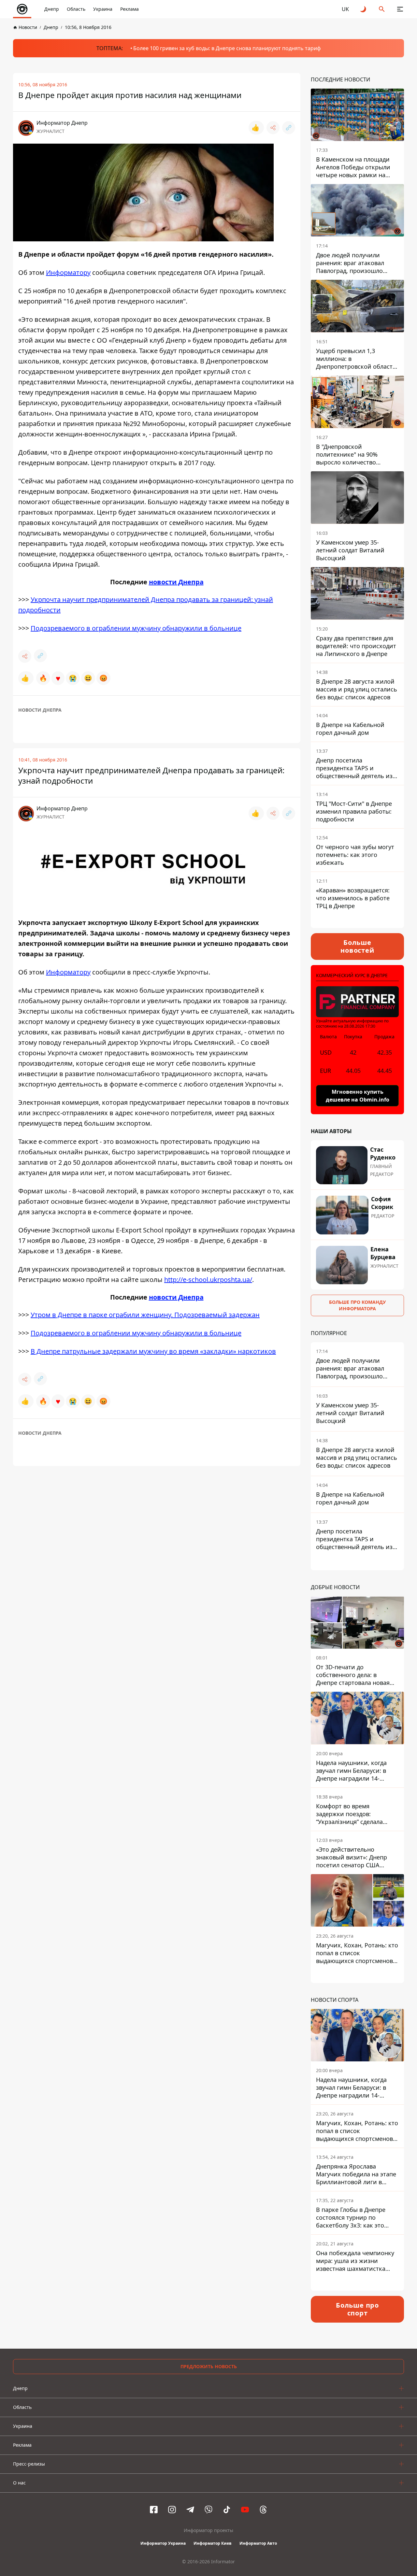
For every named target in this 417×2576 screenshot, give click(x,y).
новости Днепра (176, 582)
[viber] (208, 2510)
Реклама (129, 9)
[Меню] (400, 9)
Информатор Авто (258, 2543)
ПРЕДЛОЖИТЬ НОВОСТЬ (209, 2366)
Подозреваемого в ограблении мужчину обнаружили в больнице (136, 628)
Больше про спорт (357, 2309)
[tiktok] (227, 2510)
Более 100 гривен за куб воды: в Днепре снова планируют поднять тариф (227, 48)
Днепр (52, 9)
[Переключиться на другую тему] (364, 9)
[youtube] (245, 2510)
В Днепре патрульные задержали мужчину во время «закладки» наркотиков (153, 1351)
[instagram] (172, 2510)
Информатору (68, 272)
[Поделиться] (273, 128)
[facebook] (154, 2510)
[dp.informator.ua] (22, 9)
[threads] (263, 2510)
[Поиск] (382, 9)
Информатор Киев (213, 2543)
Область (76, 9)
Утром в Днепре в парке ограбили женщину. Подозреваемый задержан (145, 1315)
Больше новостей (357, 946)
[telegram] (190, 2510)
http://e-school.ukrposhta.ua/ (208, 1280)
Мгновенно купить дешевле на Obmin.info (358, 1096)
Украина (103, 9)
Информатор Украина (163, 2543)
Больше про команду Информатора (357, 1305)
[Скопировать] (289, 128)
